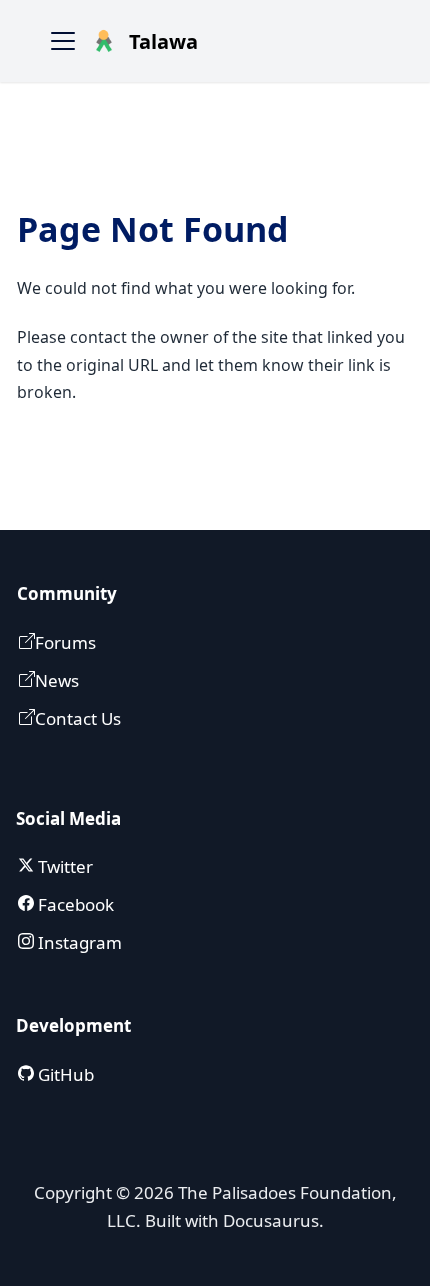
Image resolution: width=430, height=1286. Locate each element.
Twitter (63, 866)
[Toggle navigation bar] (63, 41)
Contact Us (78, 718)
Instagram (78, 942)
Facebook (74, 904)
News (57, 680)
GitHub (64, 1074)
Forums (65, 642)
